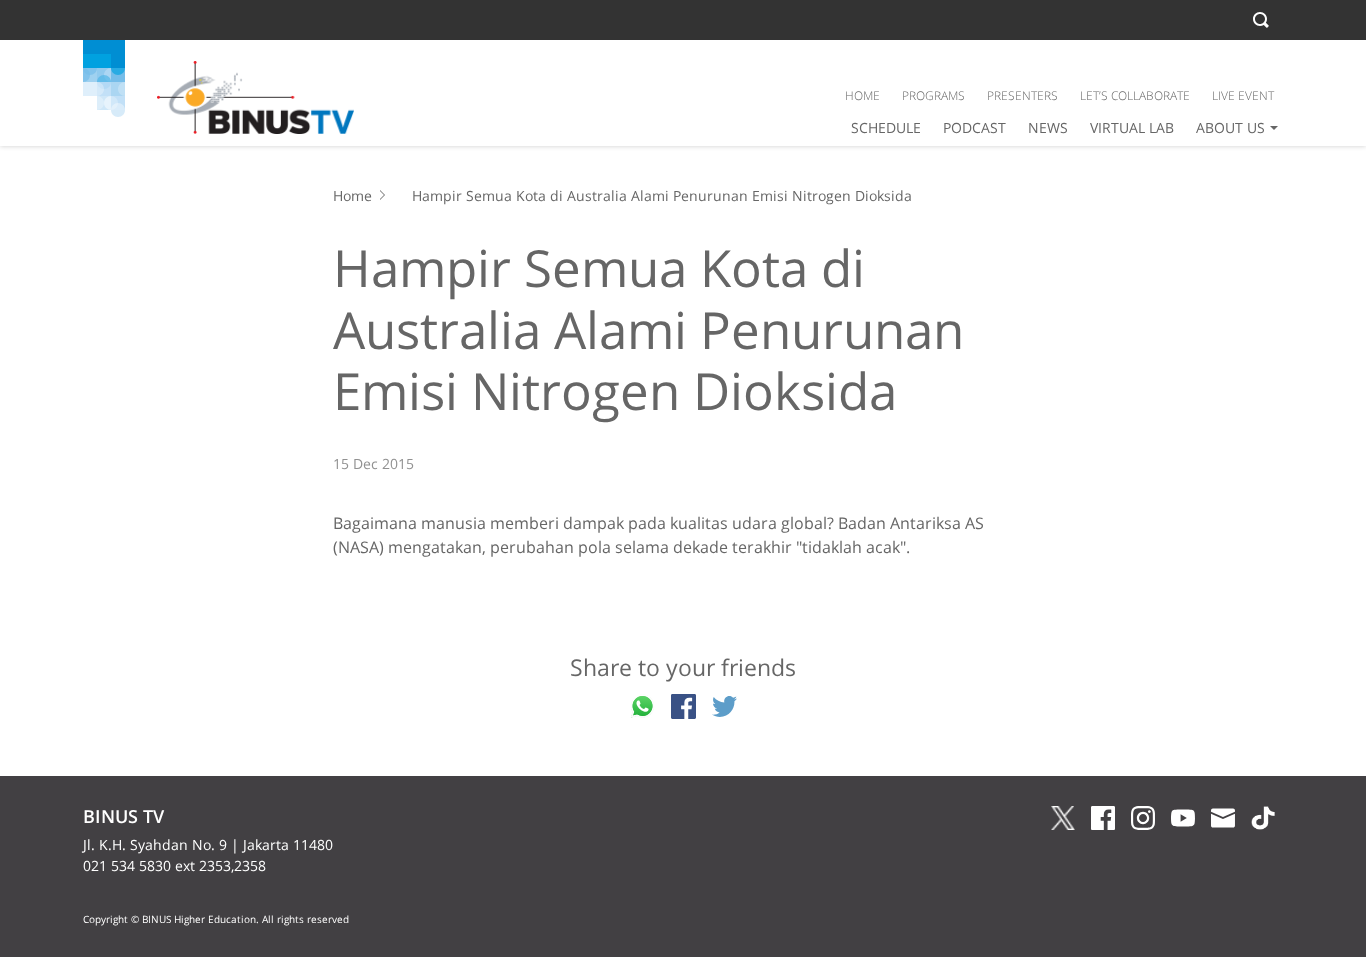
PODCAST (974, 127)
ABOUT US (1230, 127)
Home (352, 195)
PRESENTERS (1022, 95)
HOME (862, 95)
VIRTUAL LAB (1132, 127)
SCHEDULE (886, 127)
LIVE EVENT (1243, 95)
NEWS (1048, 127)
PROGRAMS (933, 95)
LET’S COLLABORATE (1135, 95)
